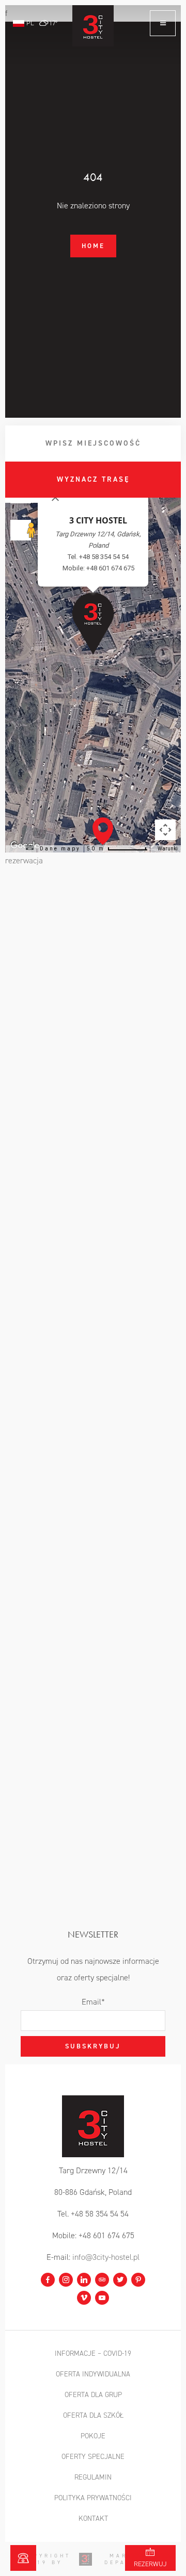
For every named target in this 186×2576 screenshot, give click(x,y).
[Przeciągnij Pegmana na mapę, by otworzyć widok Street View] (21, 530)
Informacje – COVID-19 (93, 2353)
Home (93, 246)
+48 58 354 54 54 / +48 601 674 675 (23, 2558)
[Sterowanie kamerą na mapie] (165, 830)
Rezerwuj (150, 2564)
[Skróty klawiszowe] (29, 848)
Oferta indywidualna (93, 2374)
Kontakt (93, 2518)
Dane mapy (60, 849)
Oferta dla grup (93, 2395)
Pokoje (93, 2436)
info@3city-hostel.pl (106, 2257)
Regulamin (93, 2477)
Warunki (168, 849)
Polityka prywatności (93, 2498)
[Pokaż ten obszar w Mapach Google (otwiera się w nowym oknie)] (96, 846)
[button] (103, 831)
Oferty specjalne (93, 2457)
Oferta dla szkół (93, 2415)
